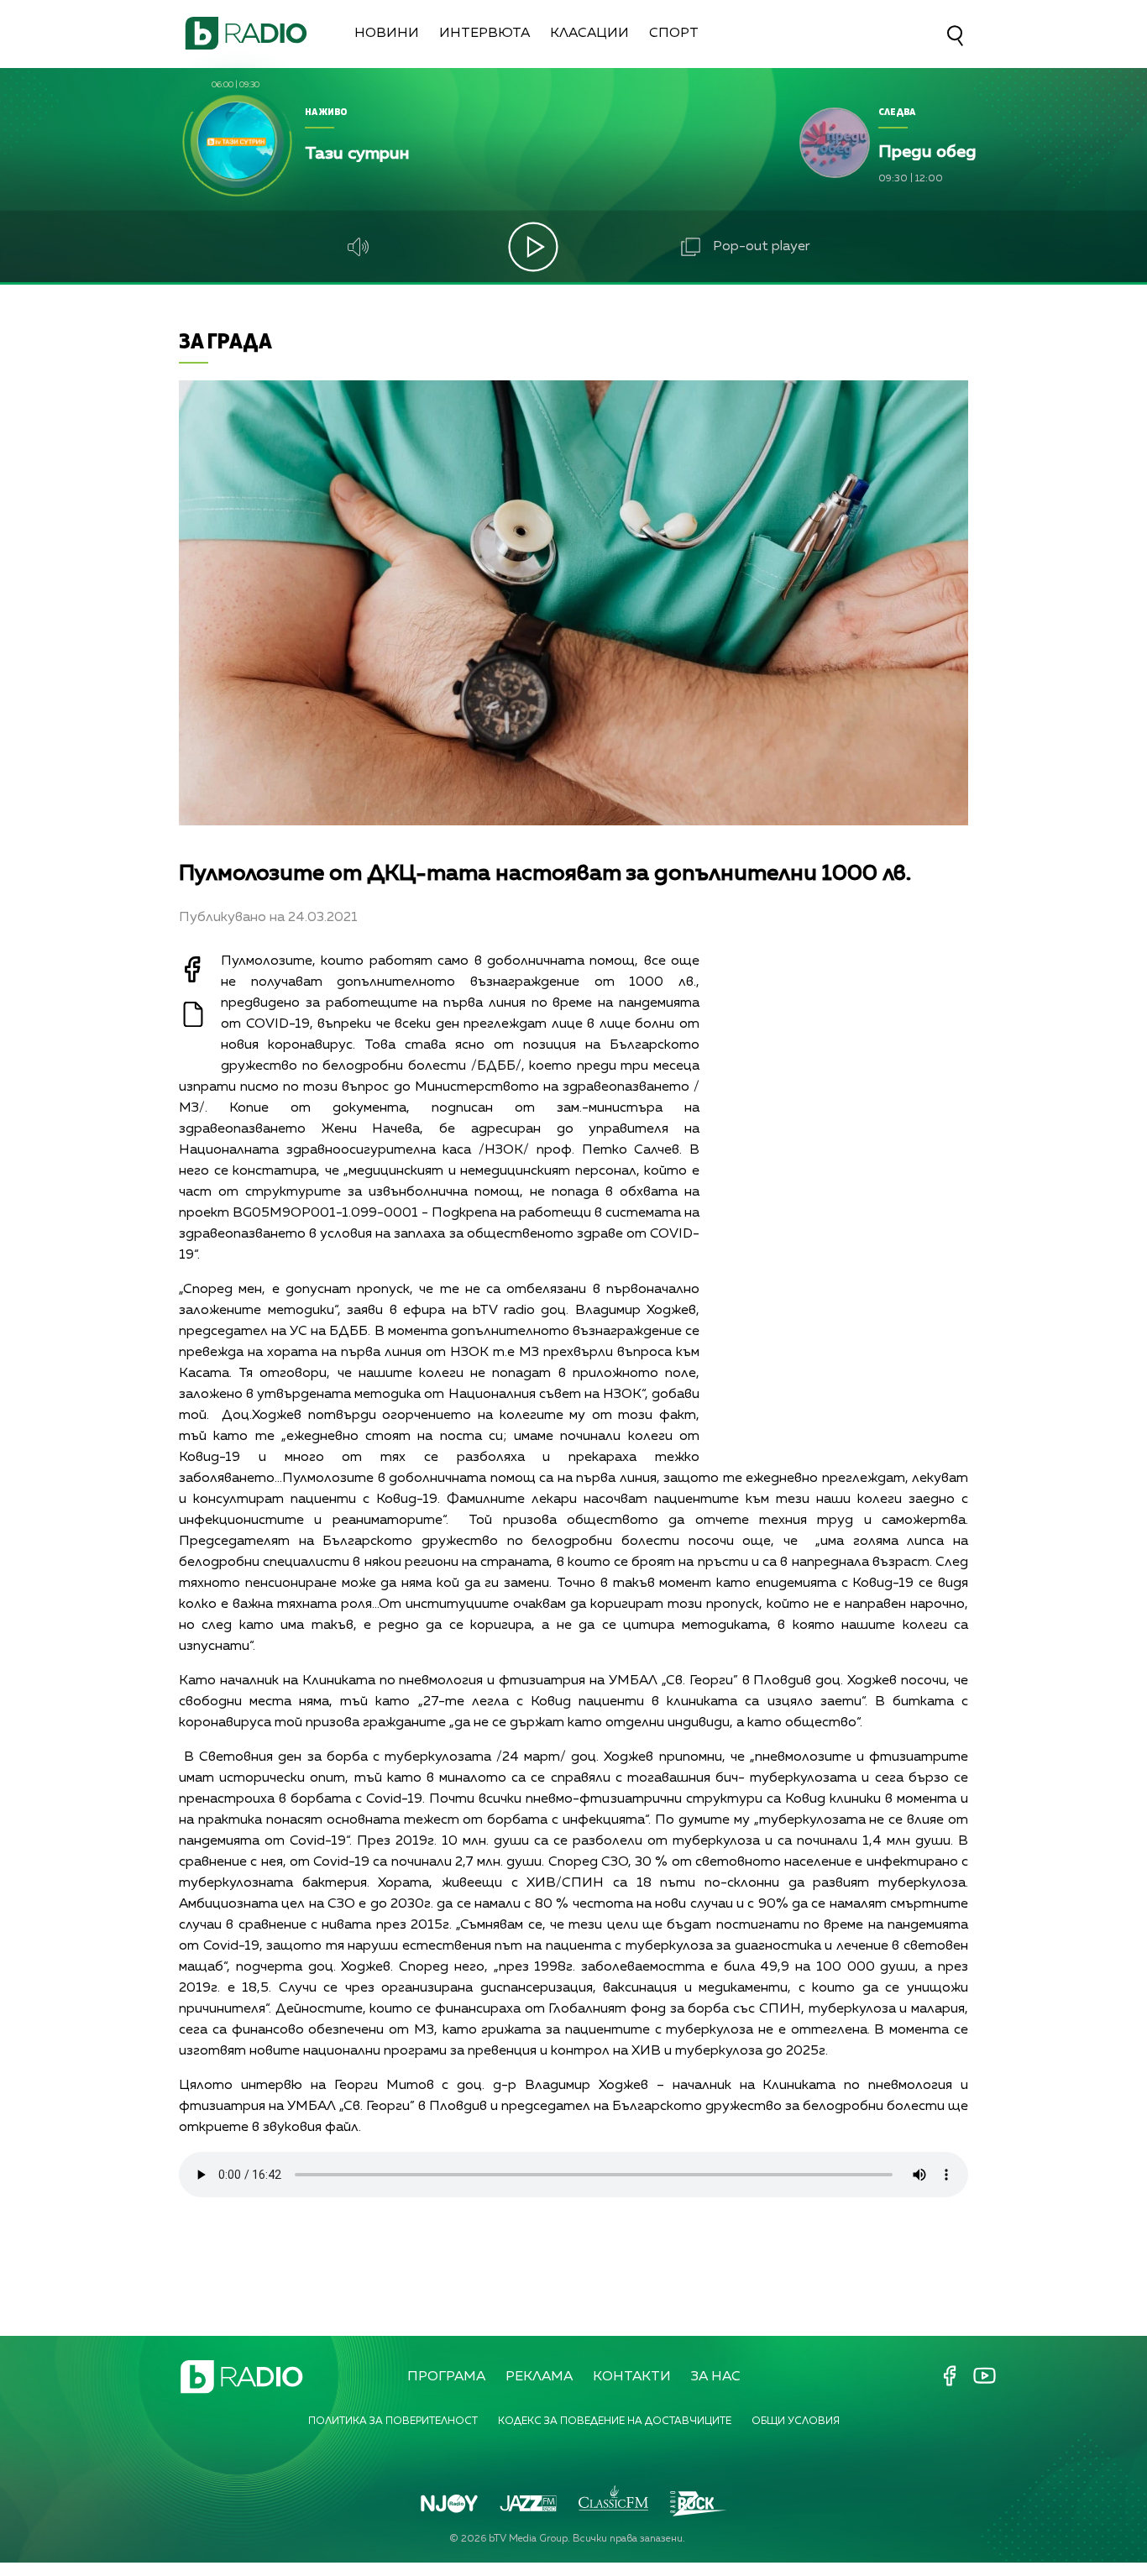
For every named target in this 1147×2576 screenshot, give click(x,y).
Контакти (632, 2377)
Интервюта (484, 34)
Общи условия (796, 2422)
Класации (589, 34)
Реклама (539, 2377)
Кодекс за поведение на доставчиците (615, 2422)
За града (225, 340)
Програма (446, 2377)
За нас (716, 2377)
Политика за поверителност (393, 2422)
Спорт (674, 34)
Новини (387, 34)
